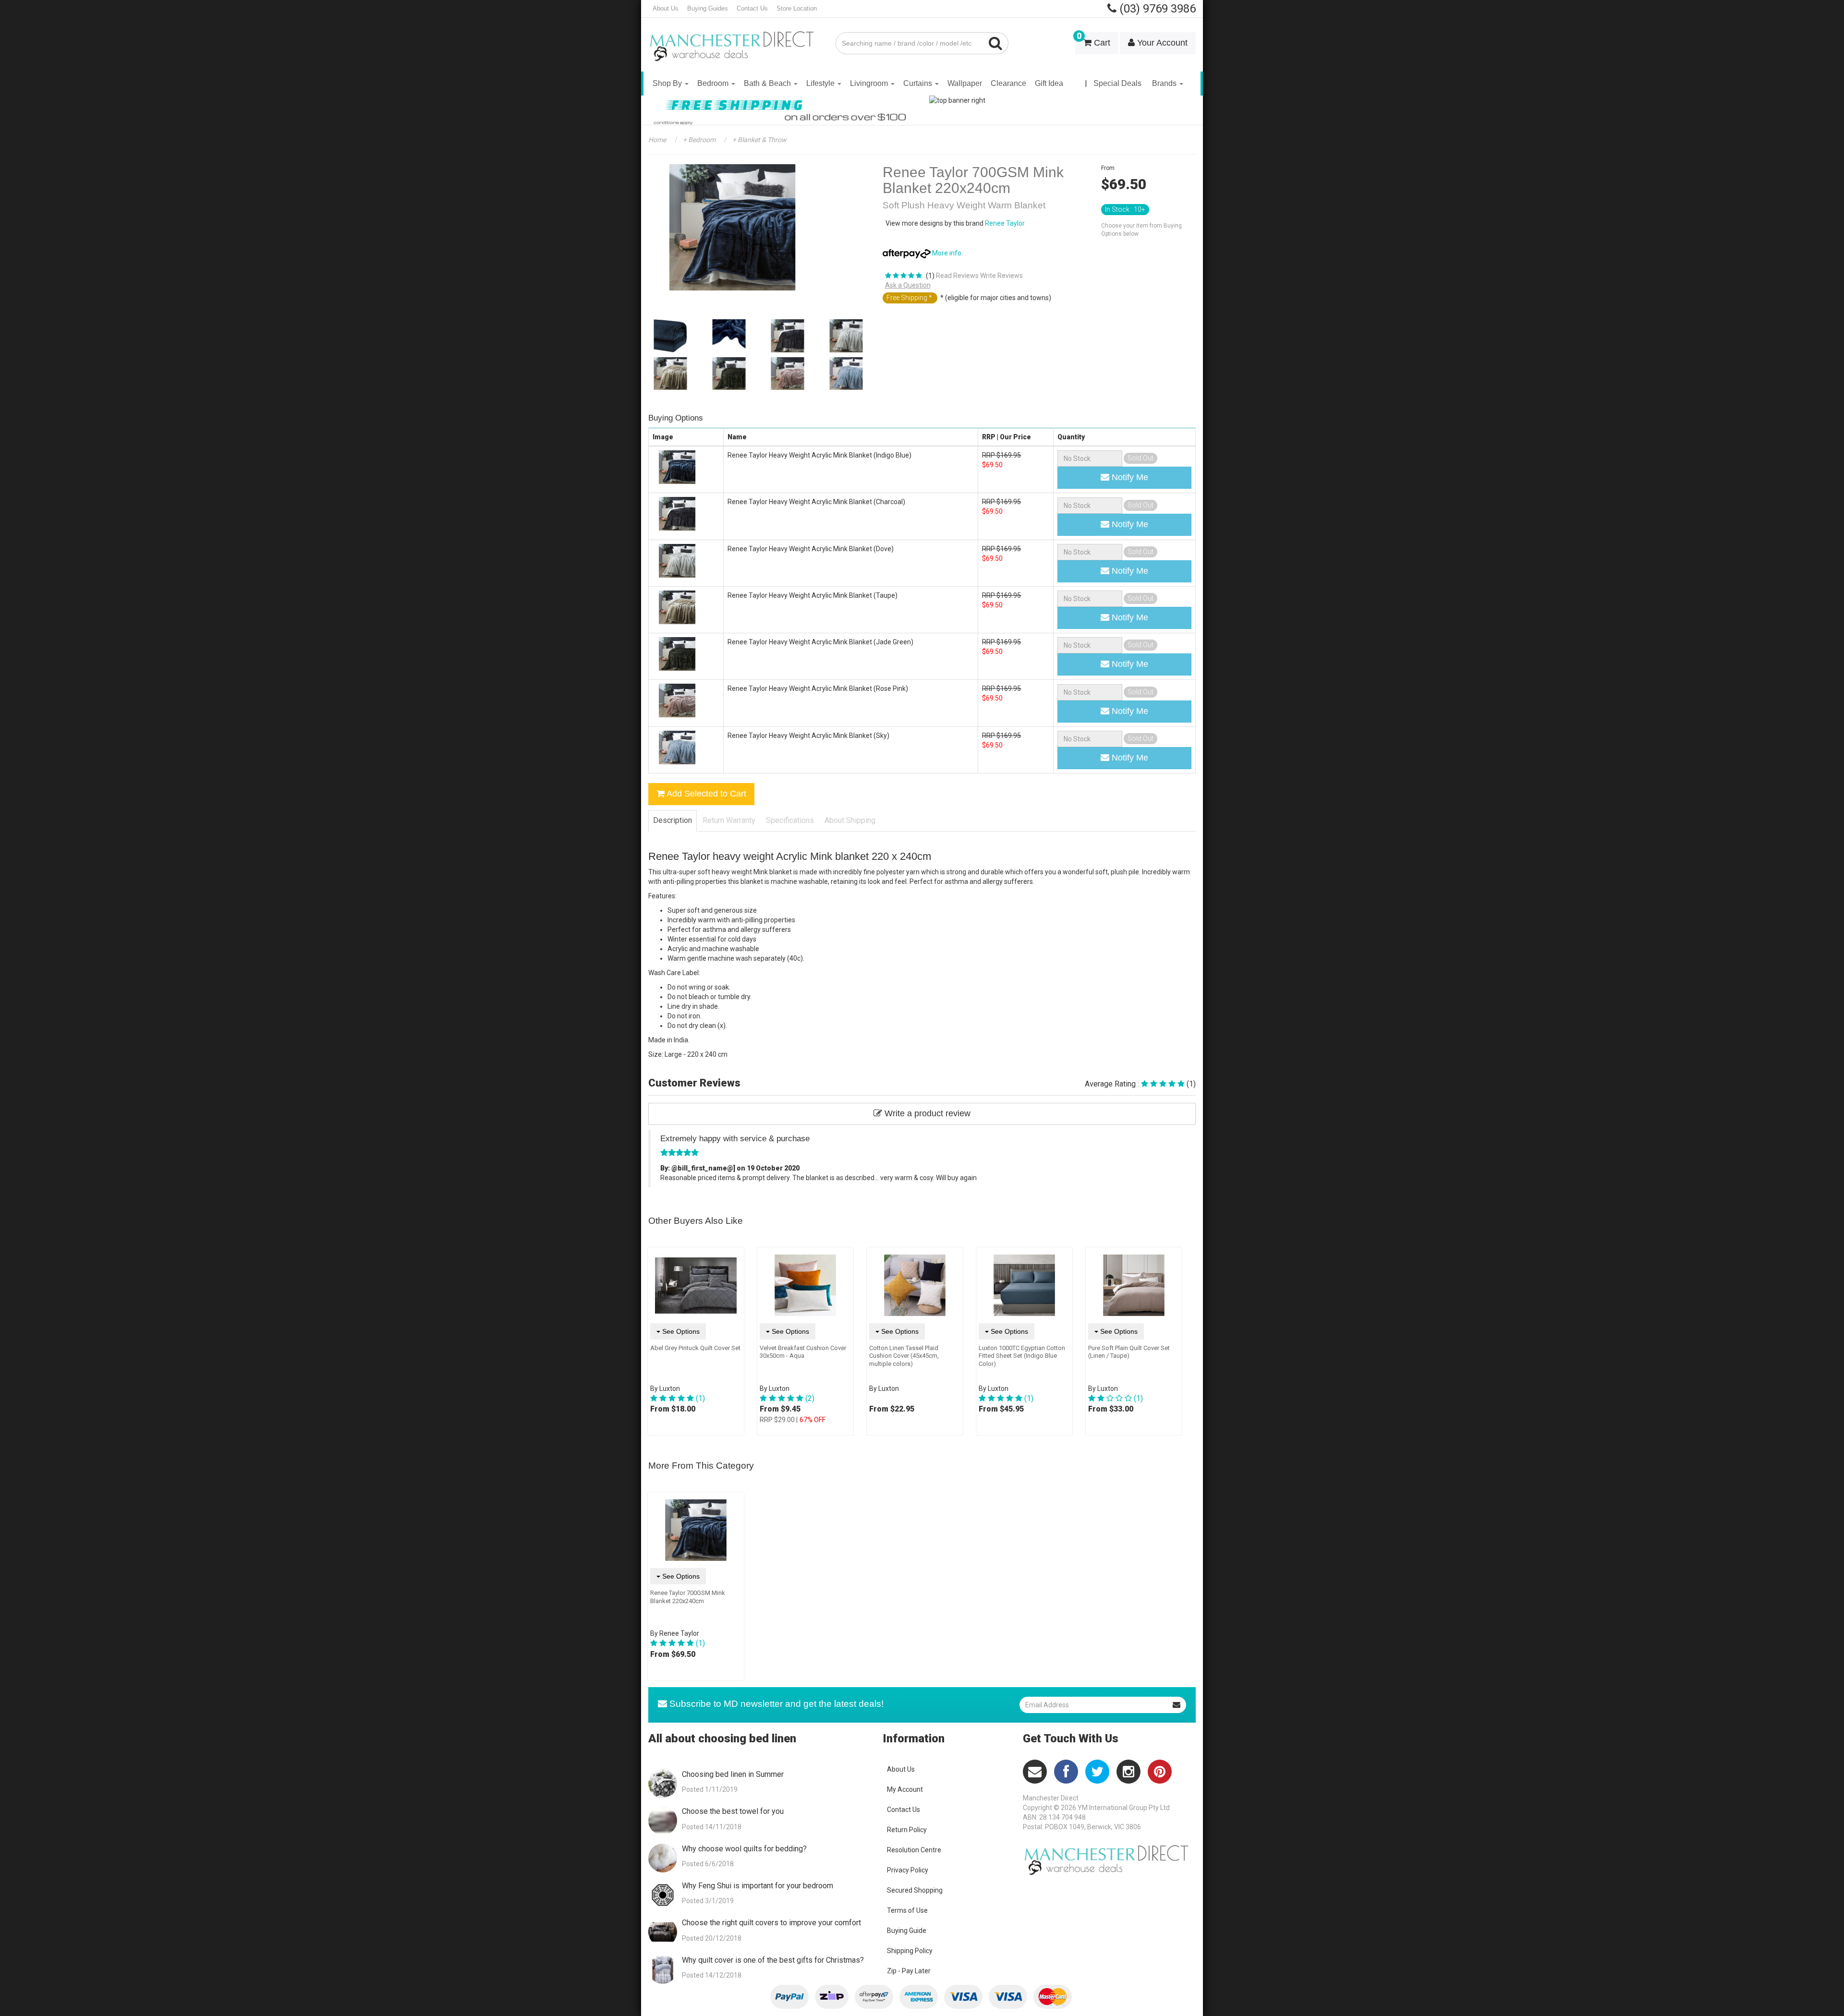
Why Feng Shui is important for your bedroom (758, 1886)
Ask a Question (908, 285)
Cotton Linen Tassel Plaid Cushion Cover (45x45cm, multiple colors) (904, 1356)
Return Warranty (729, 820)
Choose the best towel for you (733, 1811)
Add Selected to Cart (705, 794)
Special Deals (1117, 83)
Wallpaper (965, 83)
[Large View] (670, 336)
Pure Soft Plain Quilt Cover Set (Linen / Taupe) (1129, 1352)
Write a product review (926, 1113)
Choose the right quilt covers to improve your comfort (771, 1923)
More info (946, 253)
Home (657, 140)
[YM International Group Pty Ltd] (735, 39)
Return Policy (907, 1830)
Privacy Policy (908, 1870)
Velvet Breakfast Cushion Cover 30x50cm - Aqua (803, 1352)
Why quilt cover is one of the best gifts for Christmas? (773, 1960)
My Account (905, 1789)
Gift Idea (1049, 83)
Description (673, 820)
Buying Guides (708, 8)
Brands (1165, 83)
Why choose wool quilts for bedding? (744, 1849)
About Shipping (850, 820)
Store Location (797, 8)
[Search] (996, 43)
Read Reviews (957, 276)
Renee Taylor (1005, 223)
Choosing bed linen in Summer (733, 1774)
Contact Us (752, 8)
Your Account (1161, 43)
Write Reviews (1001, 276)
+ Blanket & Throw (759, 140)
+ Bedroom (698, 140)
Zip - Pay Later (909, 1971)
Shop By (668, 83)
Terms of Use (907, 1910)
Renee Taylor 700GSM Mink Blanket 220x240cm (688, 1597)
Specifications (790, 820)
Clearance (1008, 83)
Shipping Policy (910, 1951)
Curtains (919, 83)
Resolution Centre (914, 1850)
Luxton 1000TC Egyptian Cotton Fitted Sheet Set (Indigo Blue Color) (1022, 1356)
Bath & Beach (768, 83)
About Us (666, 8)
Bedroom (714, 83)
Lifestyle (821, 83)
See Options (680, 1331)
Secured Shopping (915, 1890)
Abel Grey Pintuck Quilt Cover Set (695, 1348)
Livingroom (870, 83)
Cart (1093, 40)
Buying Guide (907, 1931)
